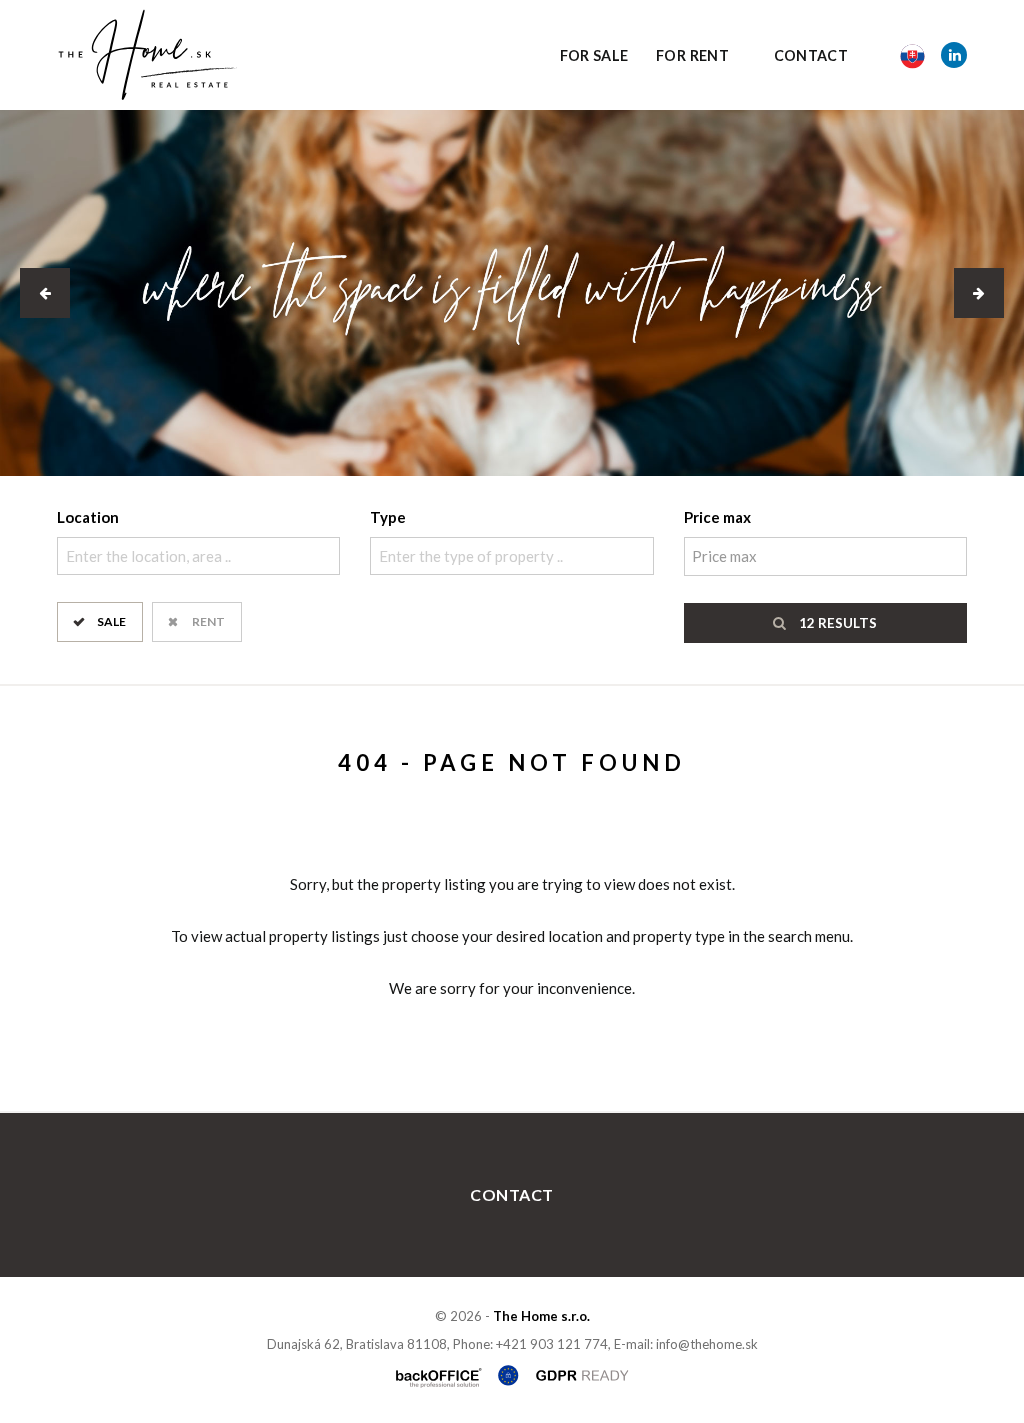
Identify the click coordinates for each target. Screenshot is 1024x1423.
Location (88, 517)
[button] (45, 293)
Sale (111, 621)
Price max (717, 517)
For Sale (594, 55)
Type (388, 517)
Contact (811, 55)
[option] (512, 293)
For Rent (692, 55)
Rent (208, 621)
